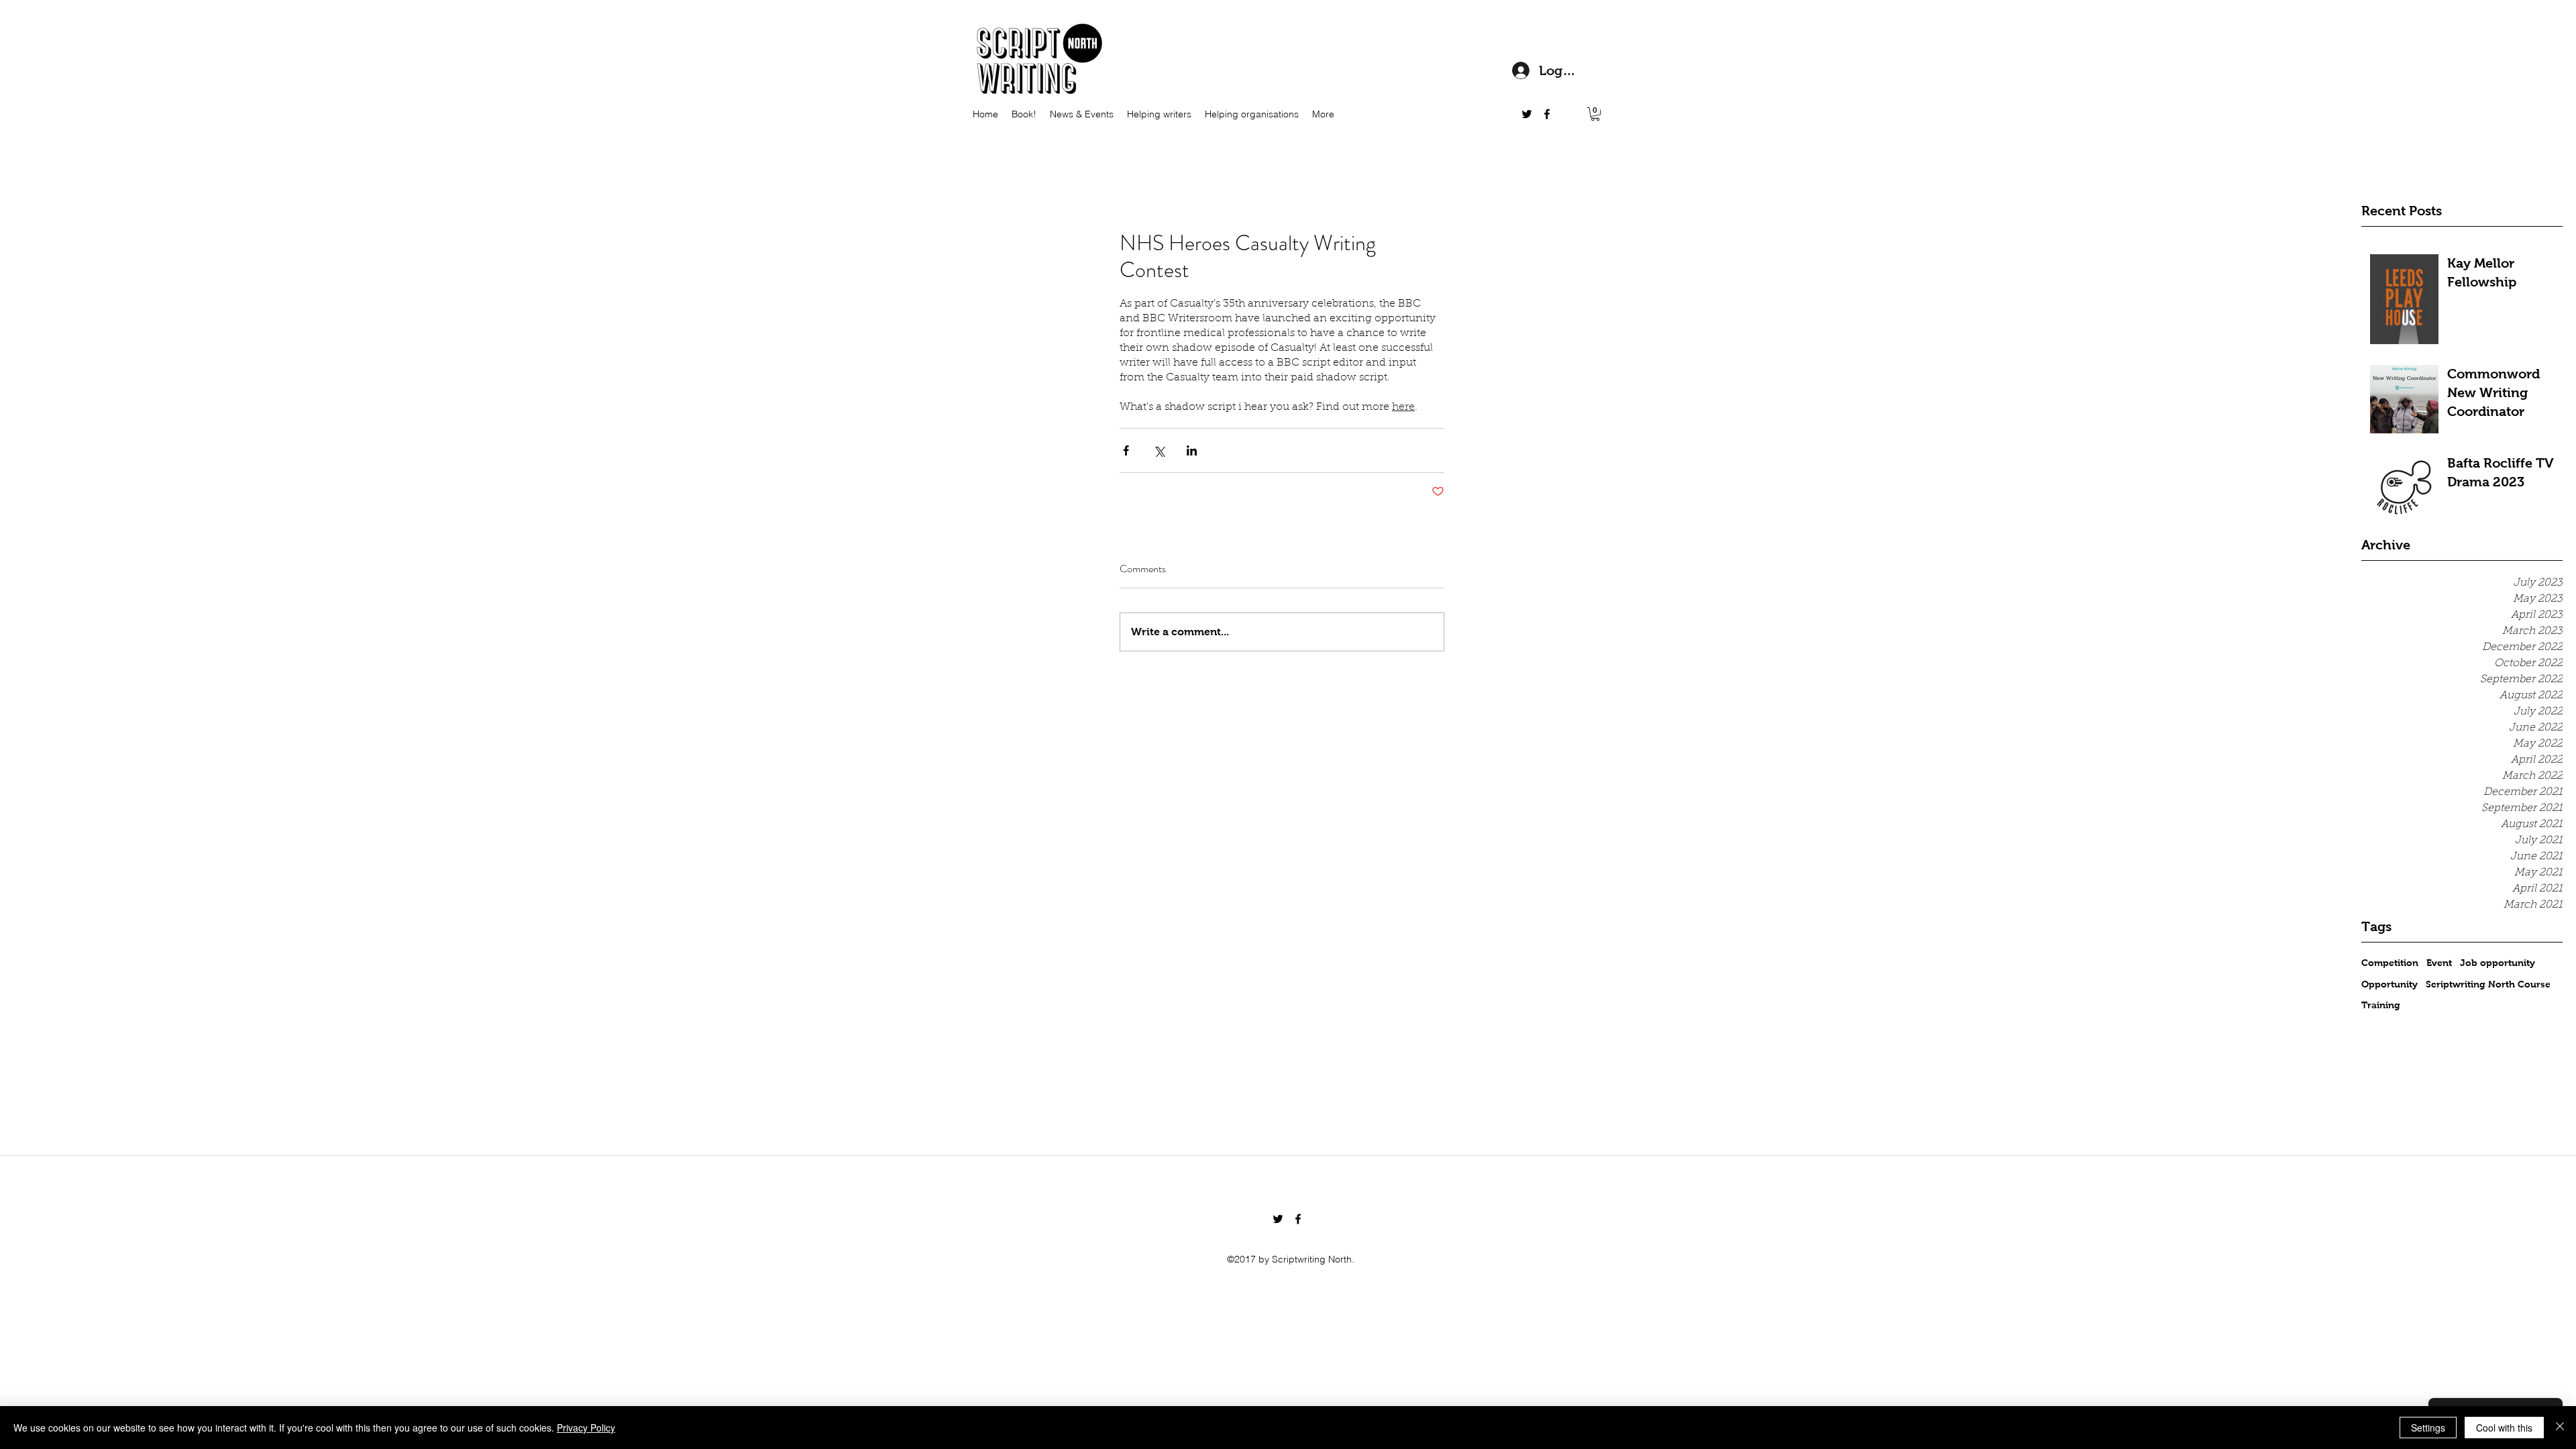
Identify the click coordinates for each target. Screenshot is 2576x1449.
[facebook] (1547, 114)
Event (2439, 963)
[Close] (2560, 1428)
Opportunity (2390, 984)
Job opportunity (2498, 963)
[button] (1595, 114)
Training (2381, 1005)
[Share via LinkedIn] (1192, 450)
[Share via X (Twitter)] (1159, 450)
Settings (2428, 1428)
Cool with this (2504, 1428)
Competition (2390, 963)
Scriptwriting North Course (2488, 984)
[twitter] (1527, 114)
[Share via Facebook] (1126, 450)
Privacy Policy (586, 1428)
